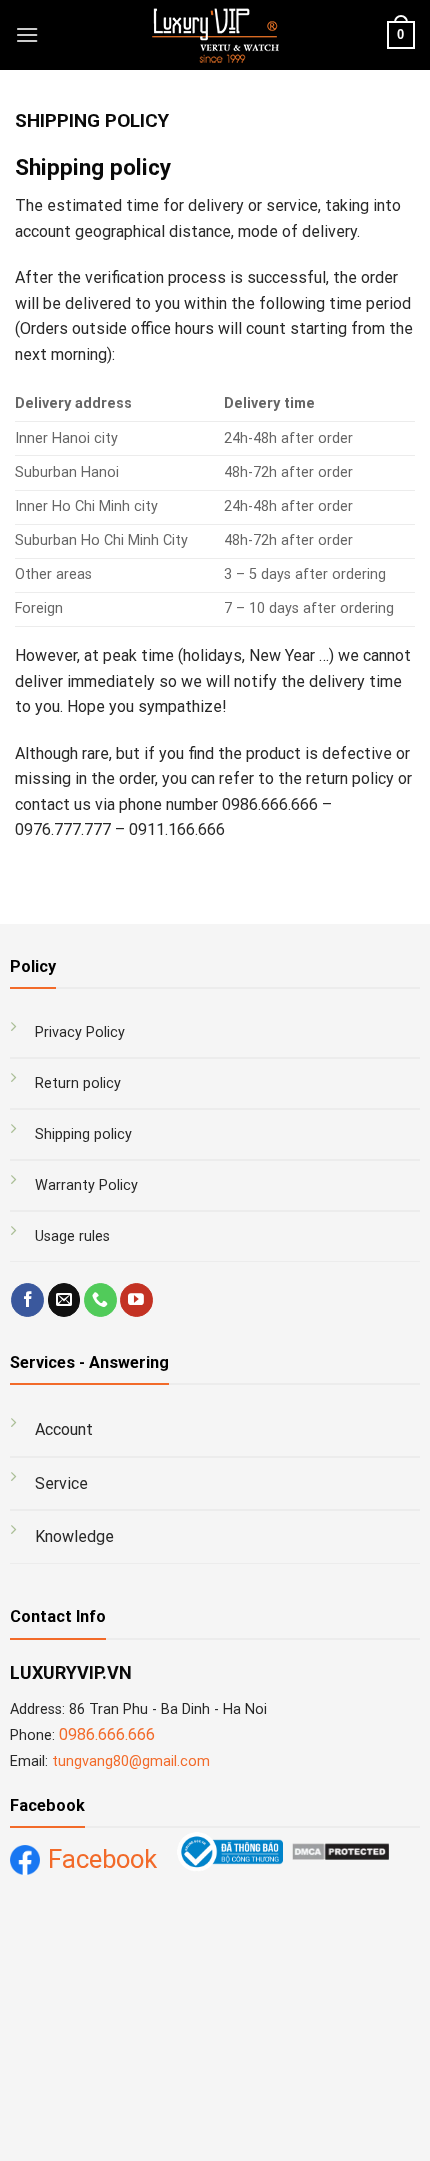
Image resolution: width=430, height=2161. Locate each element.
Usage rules (72, 1236)
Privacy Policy (80, 1032)
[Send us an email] (64, 1300)
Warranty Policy (86, 1185)
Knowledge (74, 1536)
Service (61, 1483)
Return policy (78, 1083)
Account (64, 1429)
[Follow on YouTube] (136, 1300)
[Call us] (100, 1300)
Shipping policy (83, 1134)
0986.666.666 (107, 1734)
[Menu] (27, 34)
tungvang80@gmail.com (131, 1761)
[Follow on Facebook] (27, 1300)
